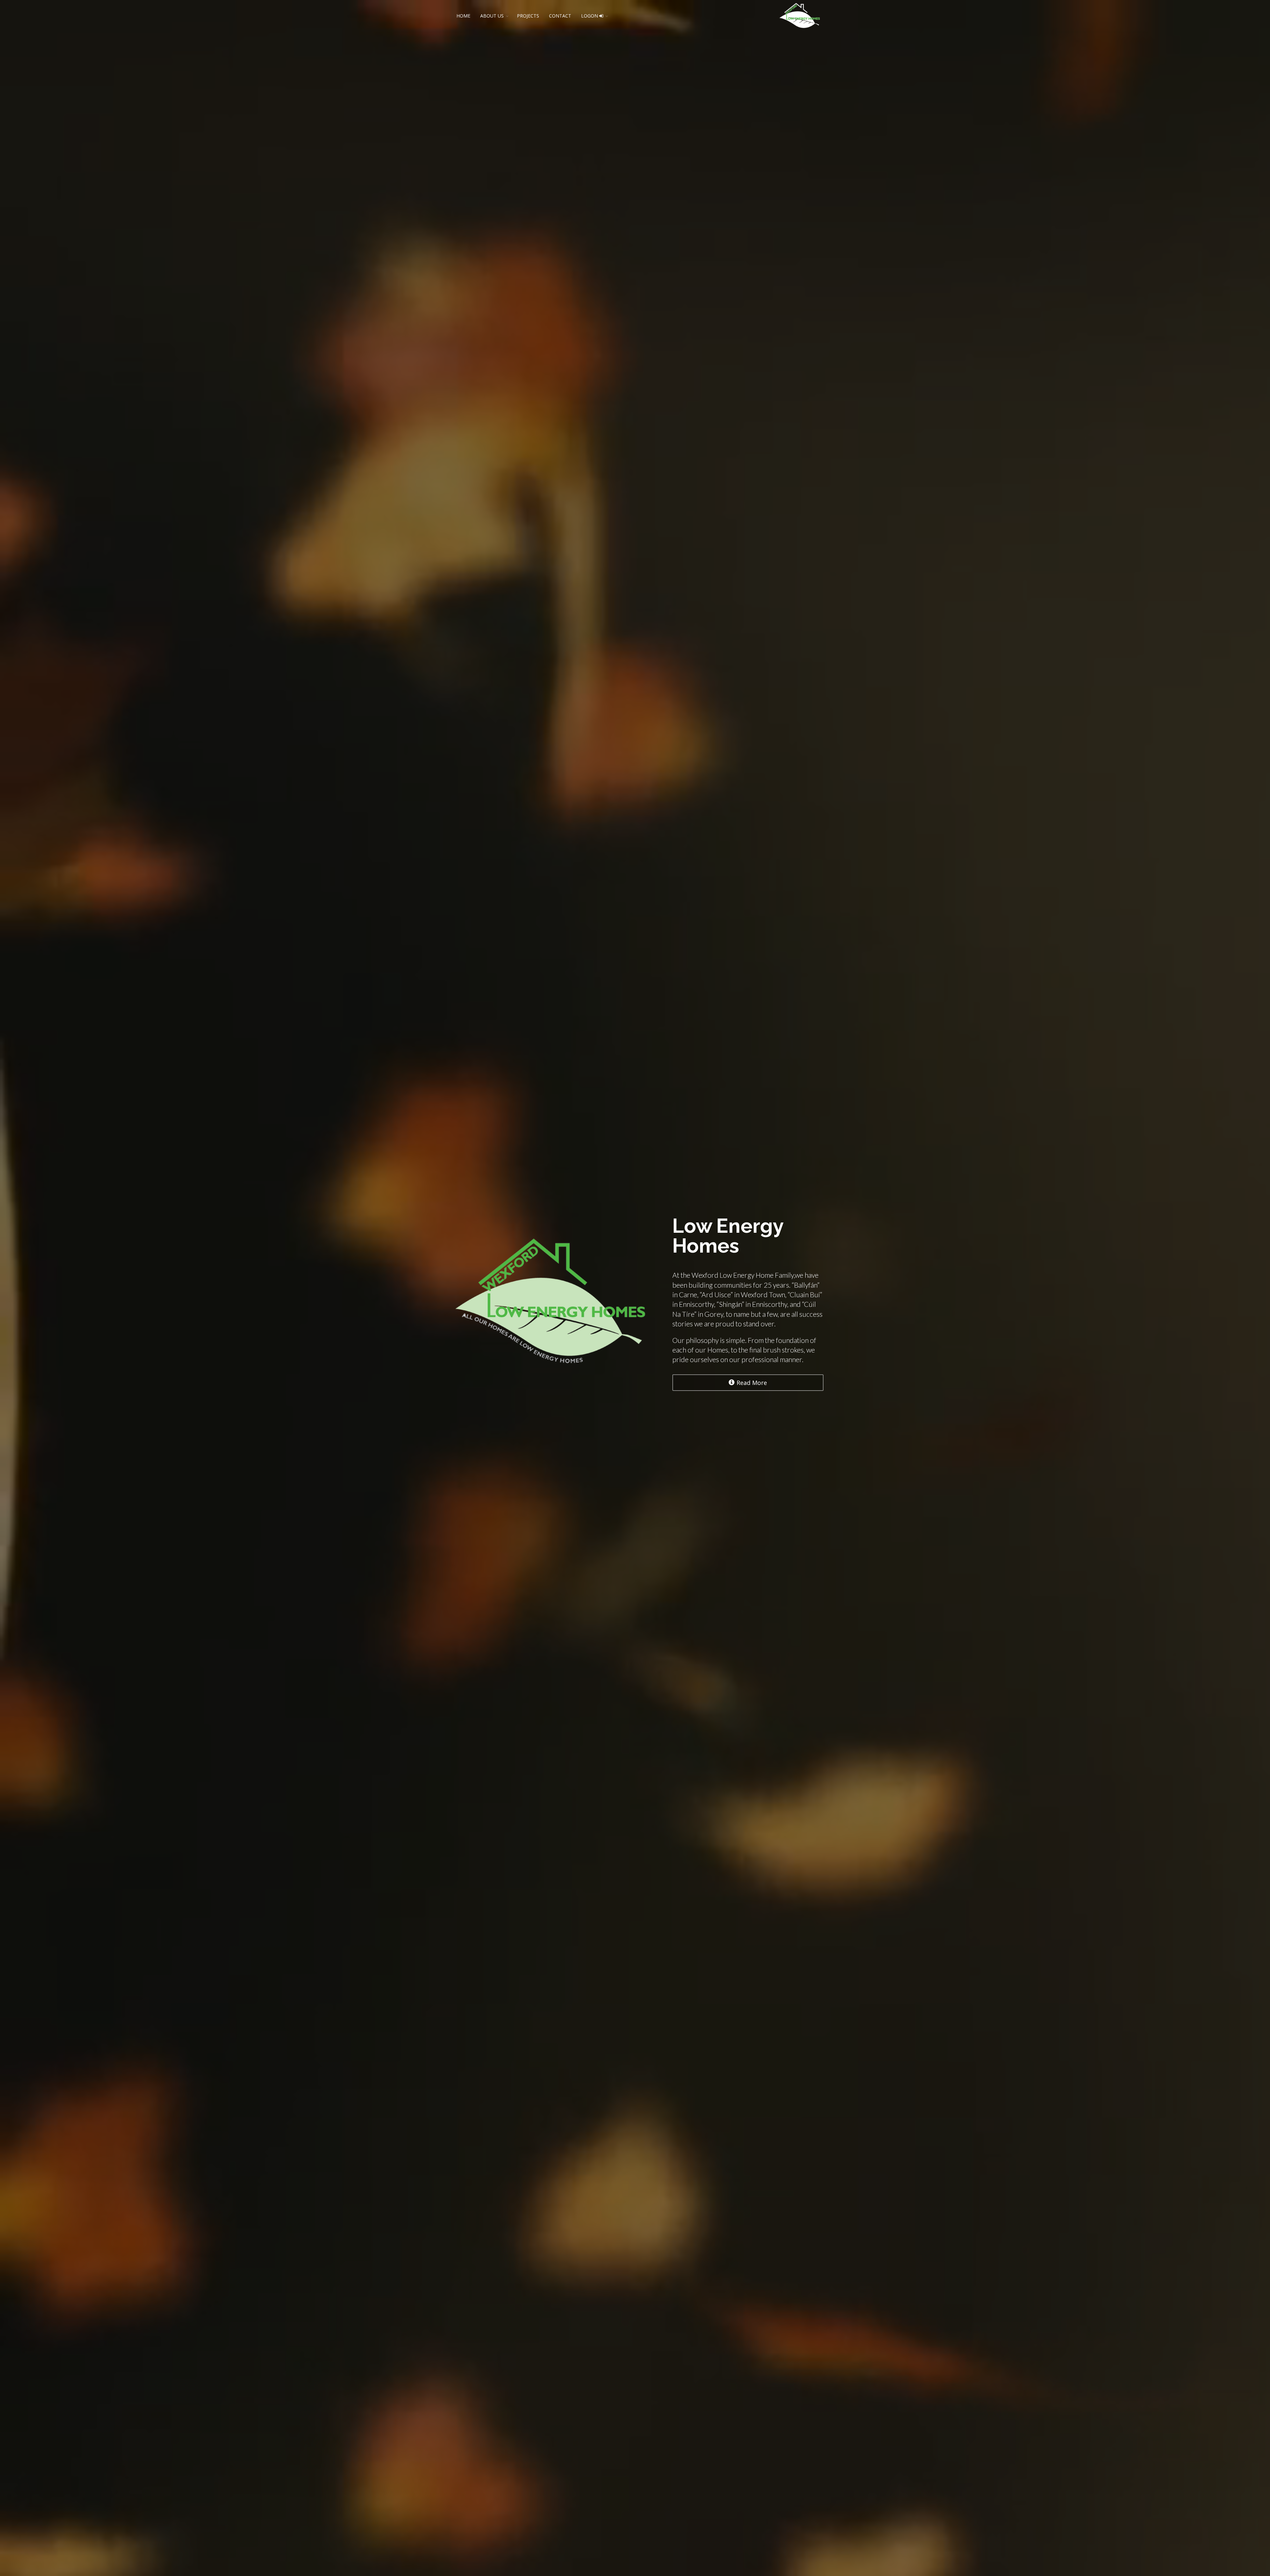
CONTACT (560, 16)
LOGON (590, 16)
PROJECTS (528, 16)
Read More (752, 1383)
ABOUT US (492, 16)
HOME (463, 16)
